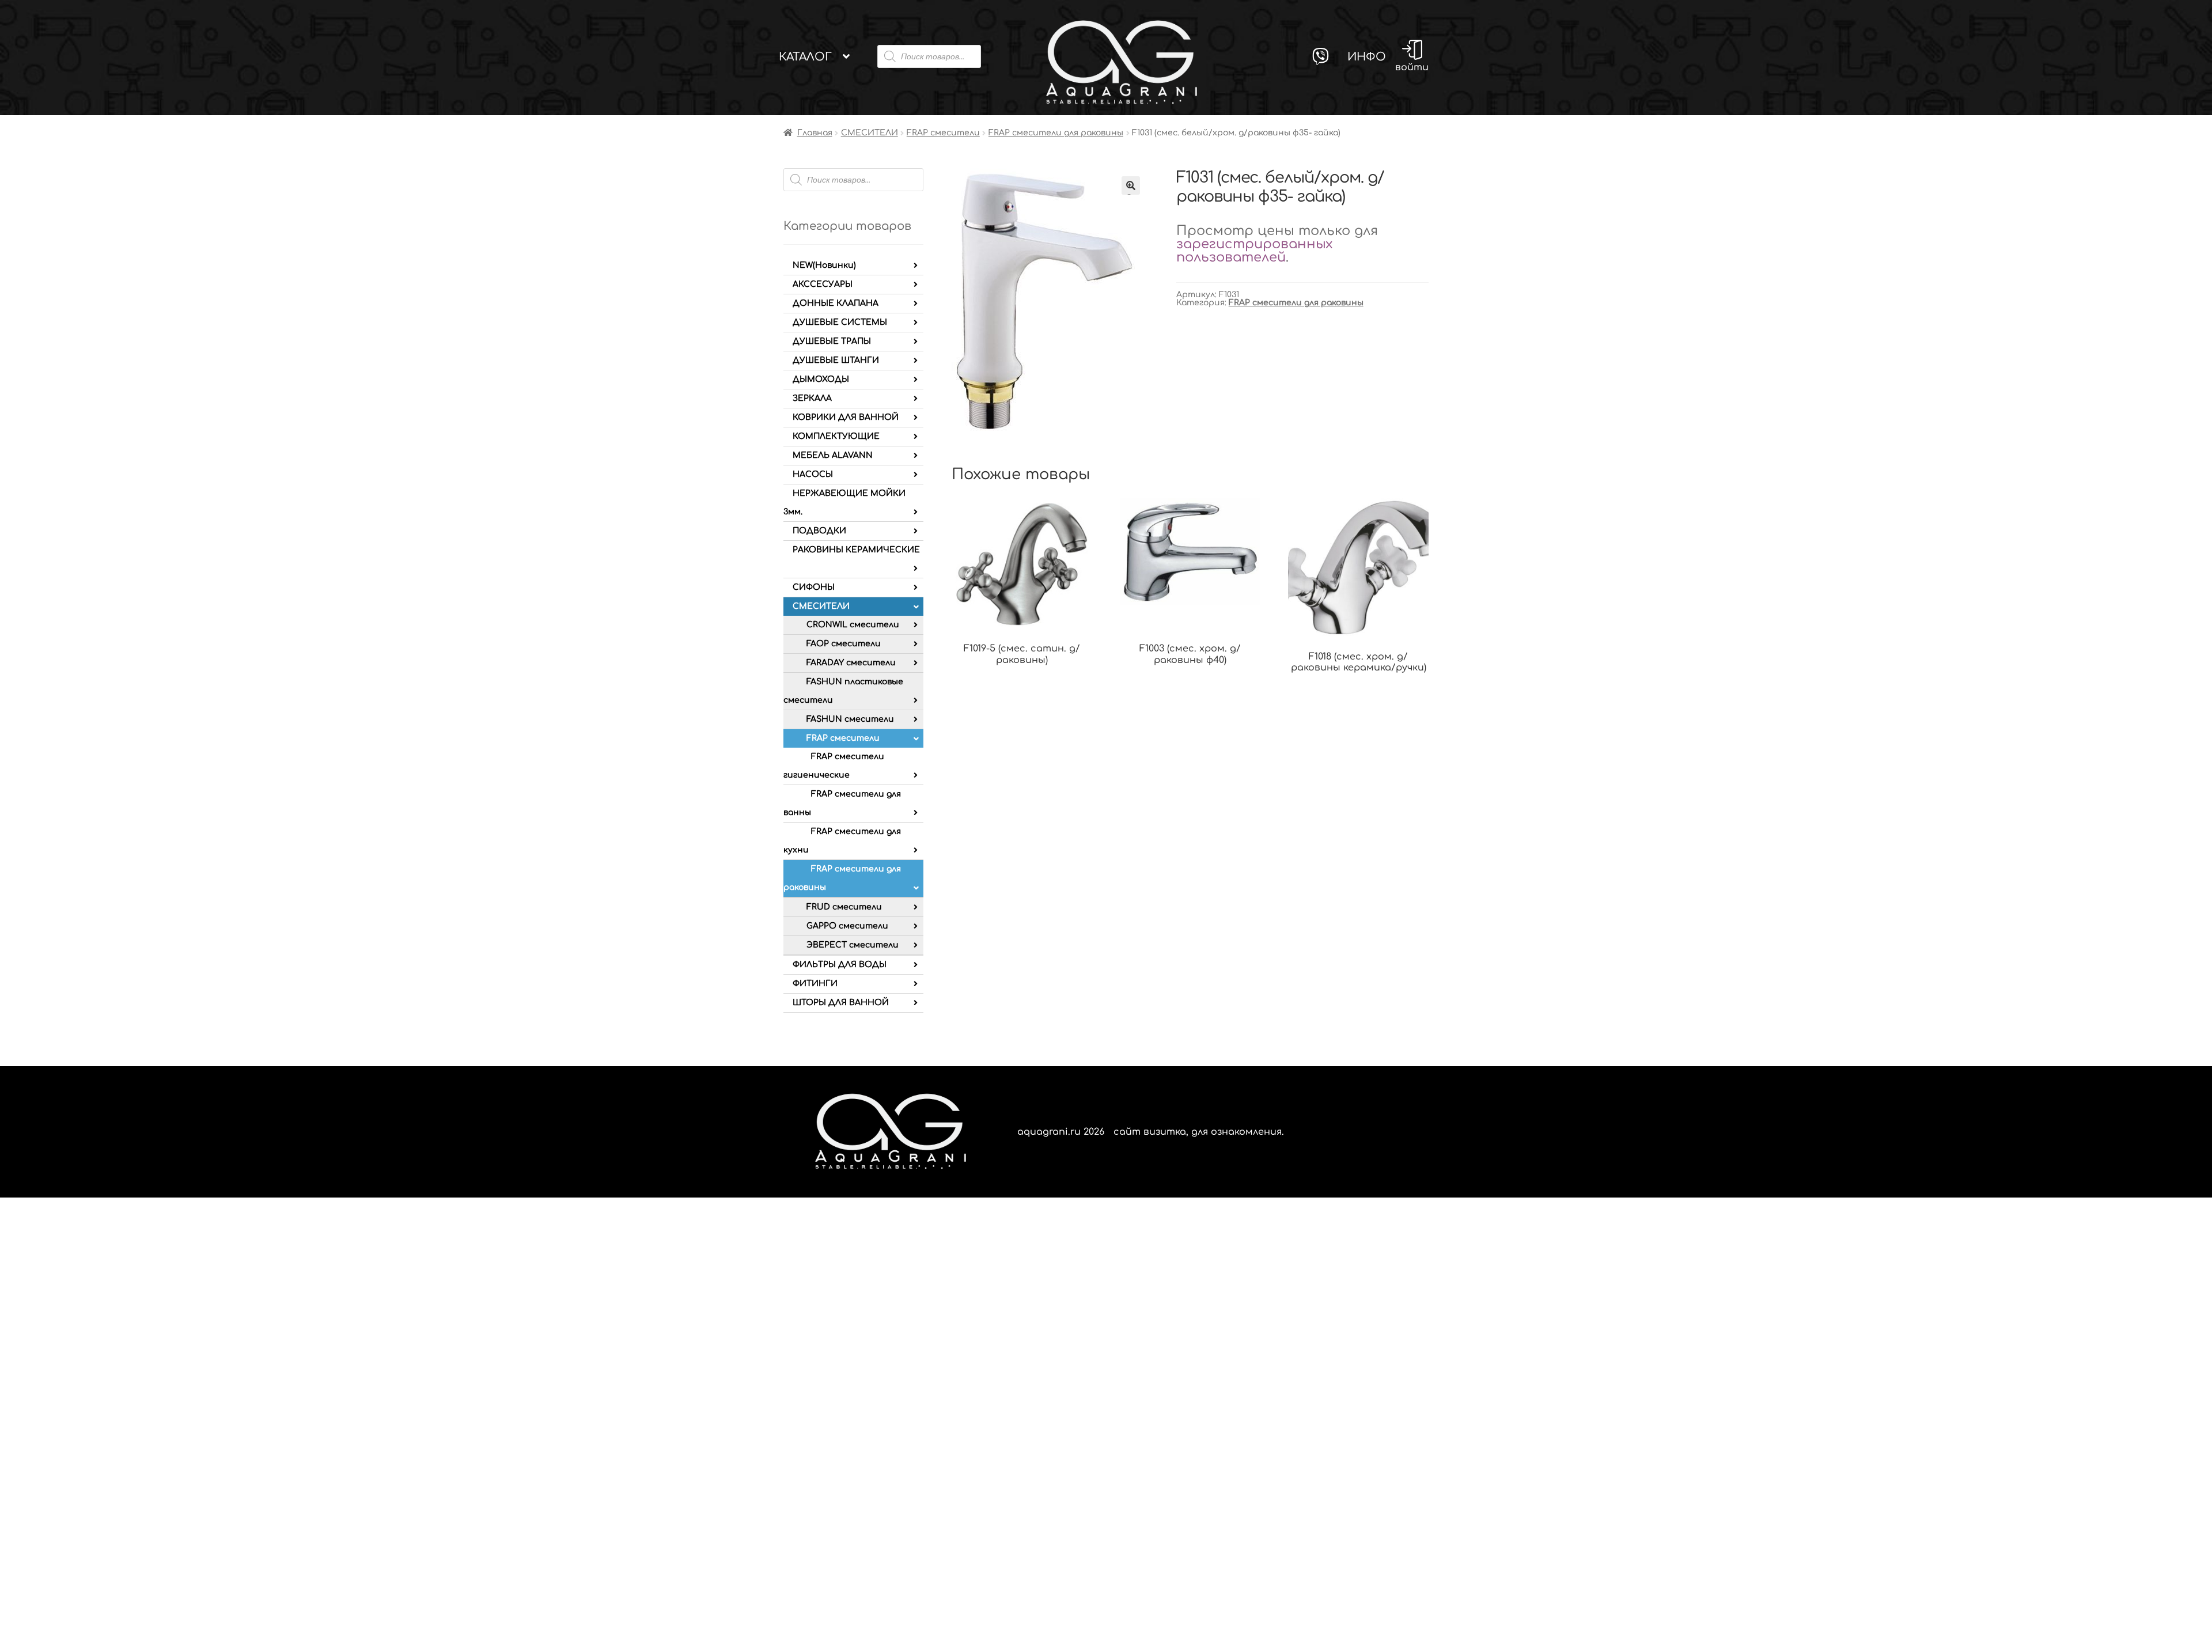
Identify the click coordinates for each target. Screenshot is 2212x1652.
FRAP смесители (943, 133)
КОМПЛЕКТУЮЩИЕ (836, 436)
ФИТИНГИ (815, 984)
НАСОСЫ (813, 474)
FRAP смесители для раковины (1056, 133)
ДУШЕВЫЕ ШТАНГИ (836, 360)
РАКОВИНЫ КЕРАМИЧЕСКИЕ (856, 550)
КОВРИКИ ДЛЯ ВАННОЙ (846, 417)
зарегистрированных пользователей (1254, 251)
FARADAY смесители (851, 663)
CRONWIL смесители (853, 625)
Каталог (805, 57)
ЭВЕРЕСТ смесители (853, 945)
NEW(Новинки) (824, 265)
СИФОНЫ (814, 587)
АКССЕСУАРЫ (823, 284)
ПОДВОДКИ (819, 531)
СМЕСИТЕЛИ (870, 133)
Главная (815, 133)
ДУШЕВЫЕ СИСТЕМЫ (840, 322)
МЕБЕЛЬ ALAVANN (833, 455)
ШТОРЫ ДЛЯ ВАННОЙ (841, 1003)
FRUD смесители (844, 907)
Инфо (1367, 57)
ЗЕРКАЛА (812, 398)
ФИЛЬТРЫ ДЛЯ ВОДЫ (840, 965)
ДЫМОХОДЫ (821, 379)
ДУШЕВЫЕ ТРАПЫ (832, 341)
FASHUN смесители (850, 719)
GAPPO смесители (847, 926)
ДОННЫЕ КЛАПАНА (836, 303)
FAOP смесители (844, 644)
